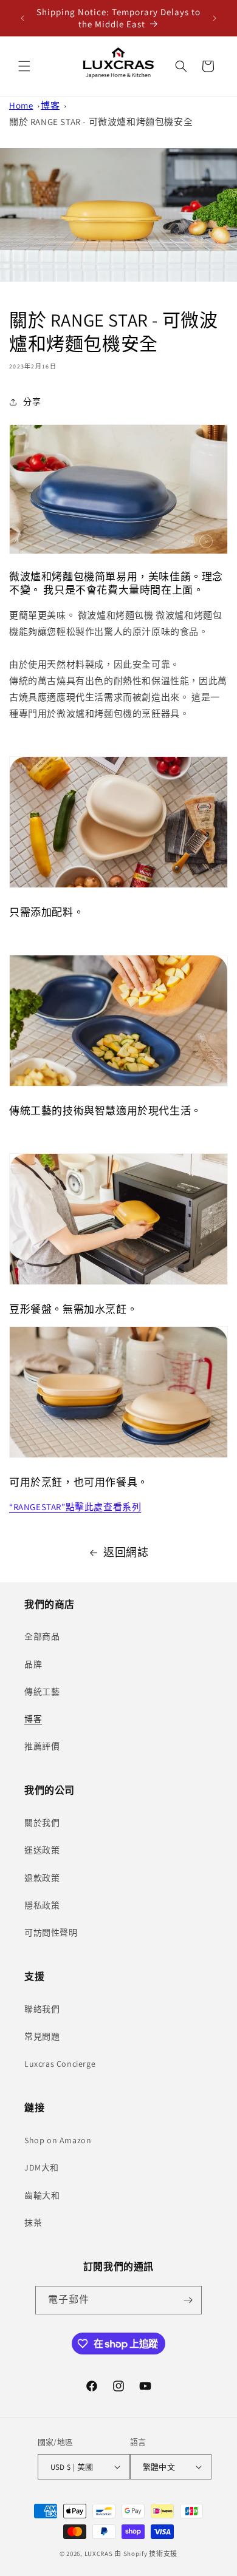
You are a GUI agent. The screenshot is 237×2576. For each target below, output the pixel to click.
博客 (50, 105)
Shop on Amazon (58, 2140)
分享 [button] (32, 402)
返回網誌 (126, 1552)
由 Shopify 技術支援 (146, 2554)
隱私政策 (42, 1905)
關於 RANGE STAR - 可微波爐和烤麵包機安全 (101, 122)
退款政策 (42, 1878)
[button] (24, 66)
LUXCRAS (99, 2554)
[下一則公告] (215, 18)
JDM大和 (42, 2168)
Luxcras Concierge (60, 2064)
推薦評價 (42, 1746)
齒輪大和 (42, 2195)
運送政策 (42, 1850)
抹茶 (33, 2223)
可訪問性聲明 (51, 1933)
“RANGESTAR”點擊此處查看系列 (75, 1507)
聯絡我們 (42, 2009)
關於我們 (42, 1823)
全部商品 (42, 1636)
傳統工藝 (42, 1692)
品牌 (33, 1664)
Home (21, 105)
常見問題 (42, 2036)
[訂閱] (188, 2300)
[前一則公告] (22, 18)
